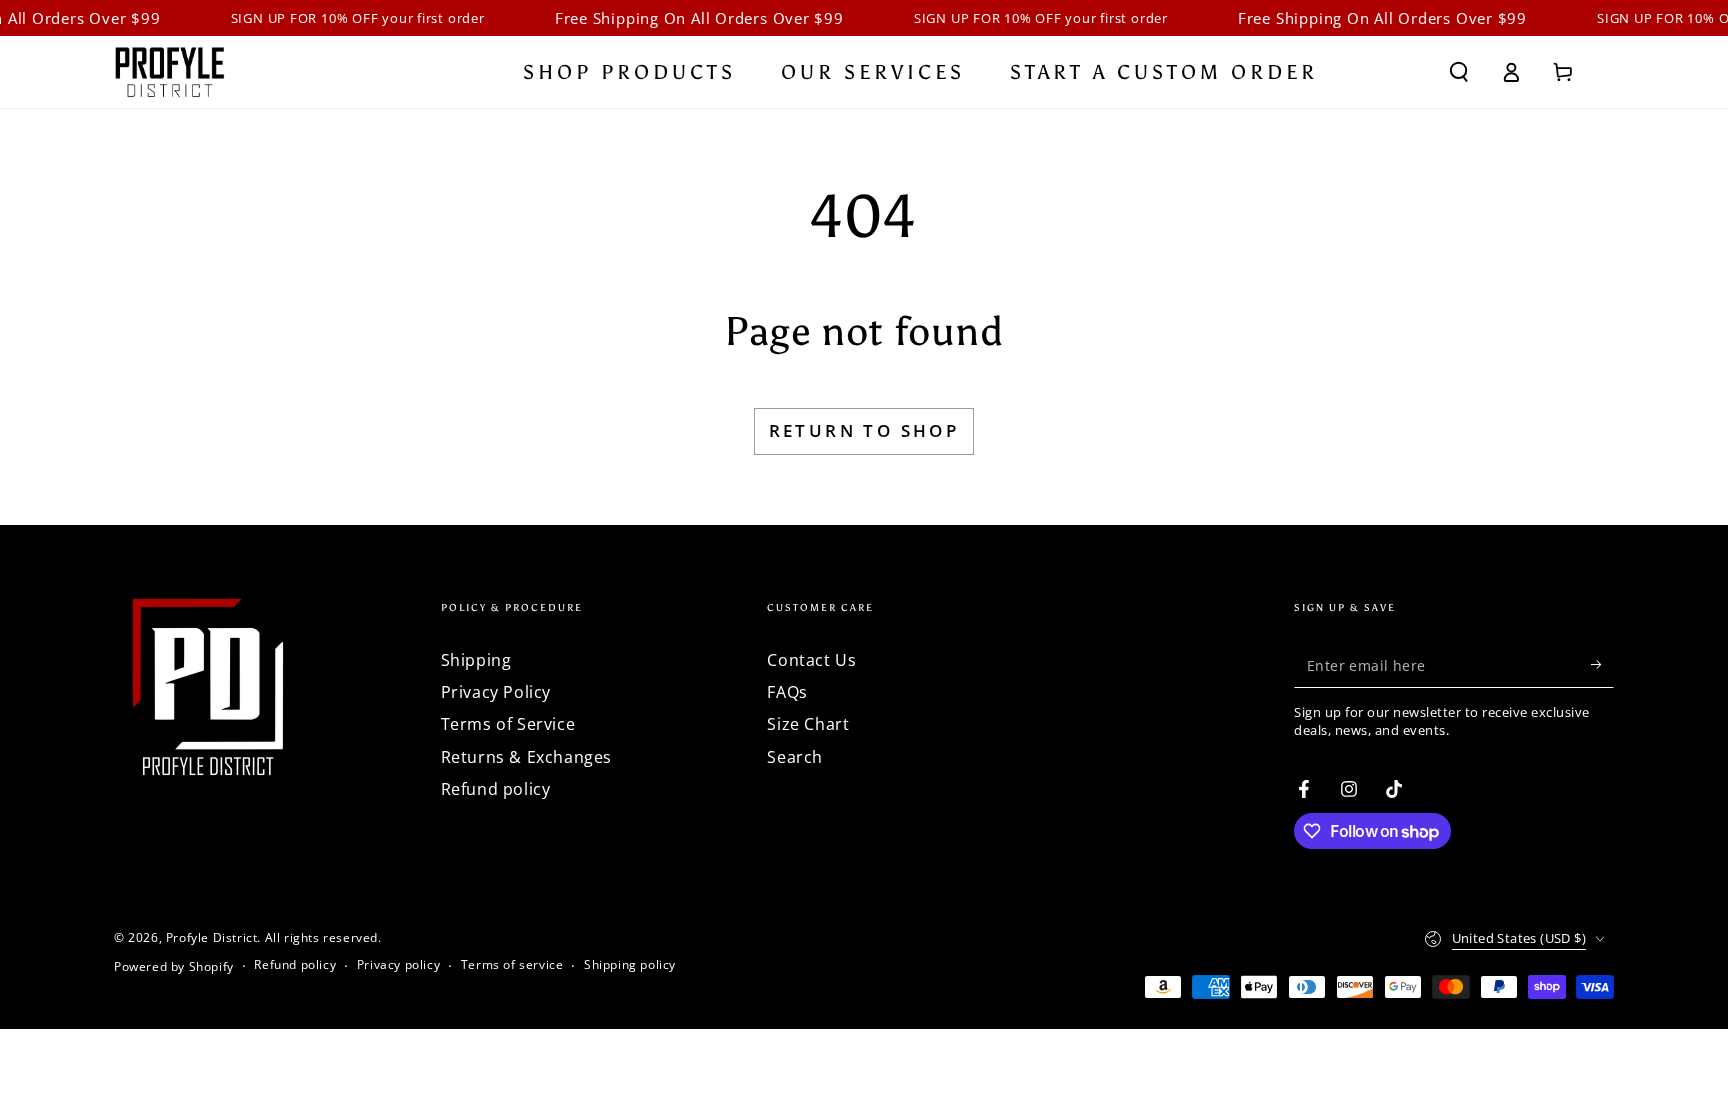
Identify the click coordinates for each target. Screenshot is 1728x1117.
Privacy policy (398, 965)
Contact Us (811, 660)
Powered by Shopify (174, 967)
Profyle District (212, 937)
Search (795, 757)
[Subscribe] (1602, 665)
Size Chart (808, 724)
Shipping (476, 660)
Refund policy (496, 789)
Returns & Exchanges (526, 757)
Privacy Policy (496, 692)
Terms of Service (508, 724)
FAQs (787, 692)
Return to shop (864, 430)
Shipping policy (630, 965)
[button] (1459, 72)
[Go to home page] (169, 72)
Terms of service (512, 965)
